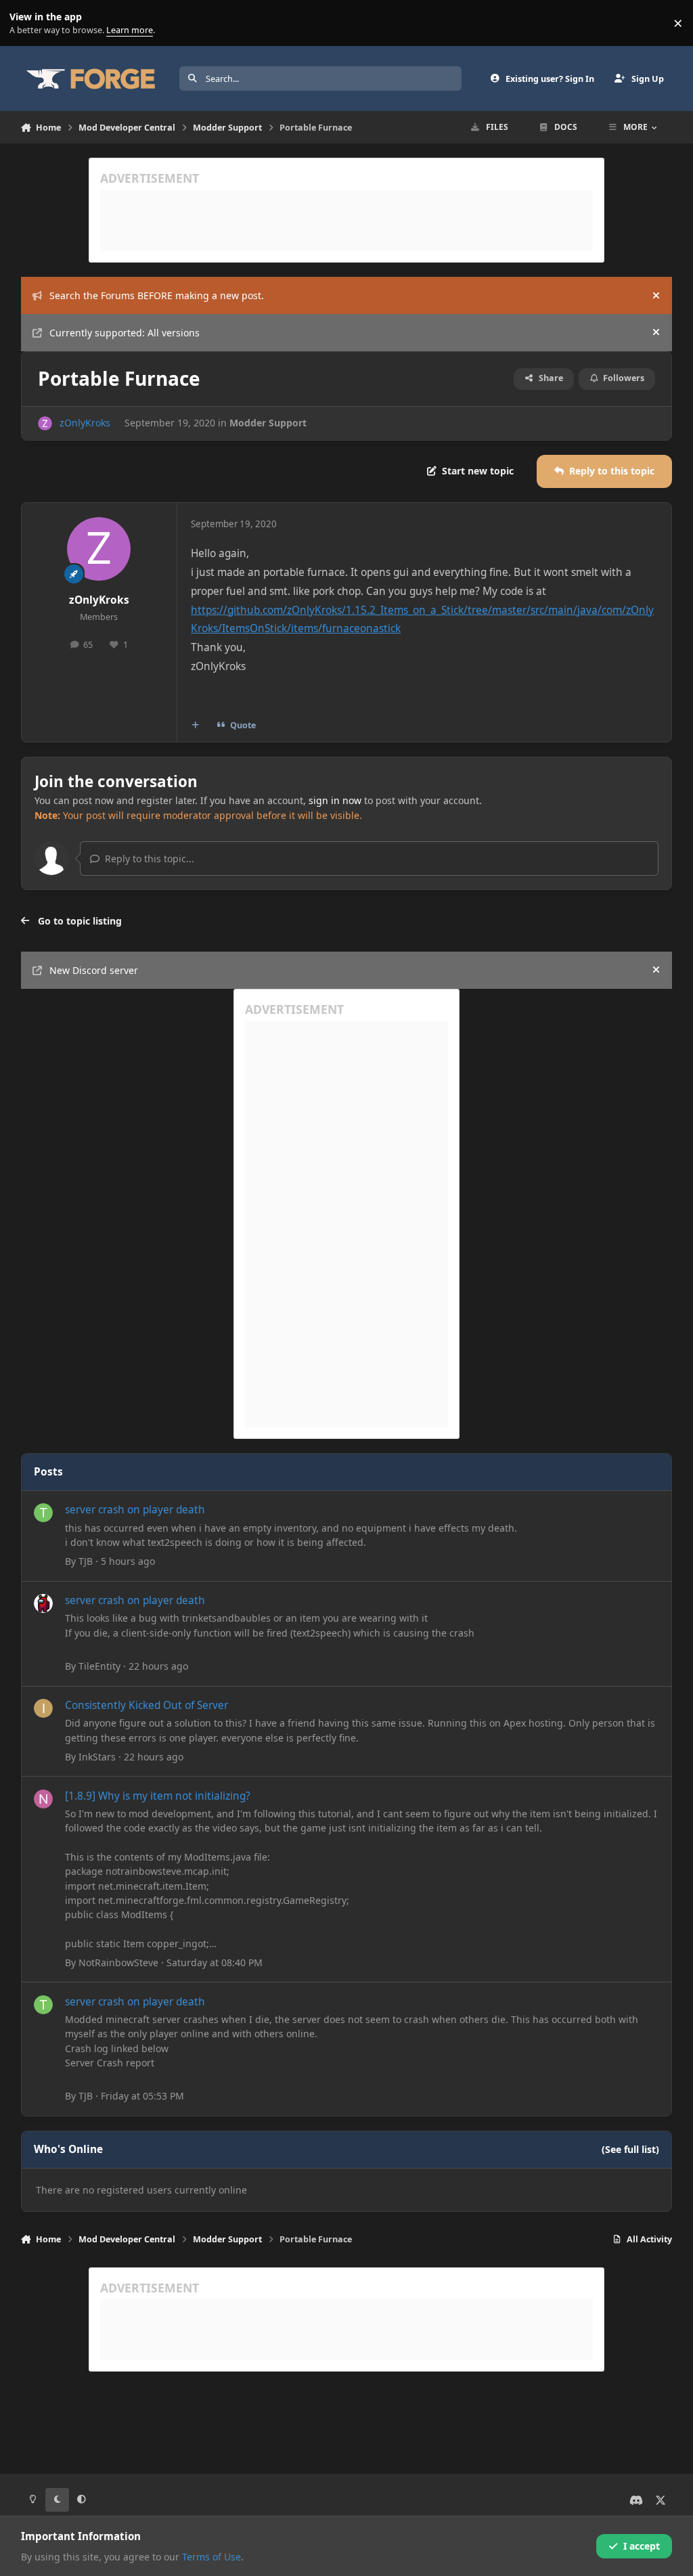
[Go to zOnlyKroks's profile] (45, 423)
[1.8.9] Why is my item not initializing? (158, 1796)
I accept (642, 2546)
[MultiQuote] (195, 725)
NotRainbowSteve (118, 1962)
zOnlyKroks (85, 423)
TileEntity (99, 1666)
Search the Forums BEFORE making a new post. (157, 295)
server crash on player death (135, 1510)
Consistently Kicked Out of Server (147, 1705)
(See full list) (630, 2149)
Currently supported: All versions (125, 333)
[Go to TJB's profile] (43, 1513)
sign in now (335, 800)
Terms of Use (211, 2557)
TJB (86, 1561)
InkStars (97, 1757)
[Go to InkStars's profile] (43, 1708)
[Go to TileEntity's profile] (43, 1603)
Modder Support (268, 423)
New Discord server (94, 970)
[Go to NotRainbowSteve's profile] (43, 1799)
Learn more (26, 23)
